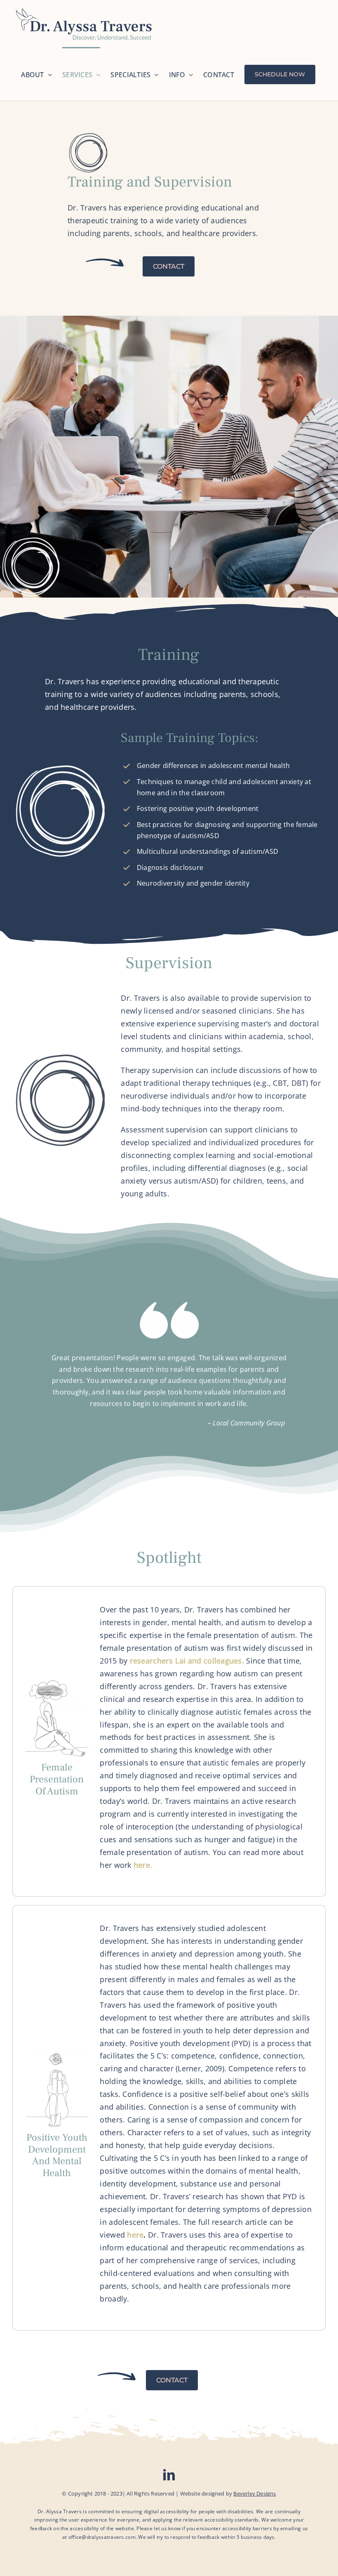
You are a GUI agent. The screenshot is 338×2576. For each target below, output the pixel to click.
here (135, 2235)
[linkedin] (169, 2475)
